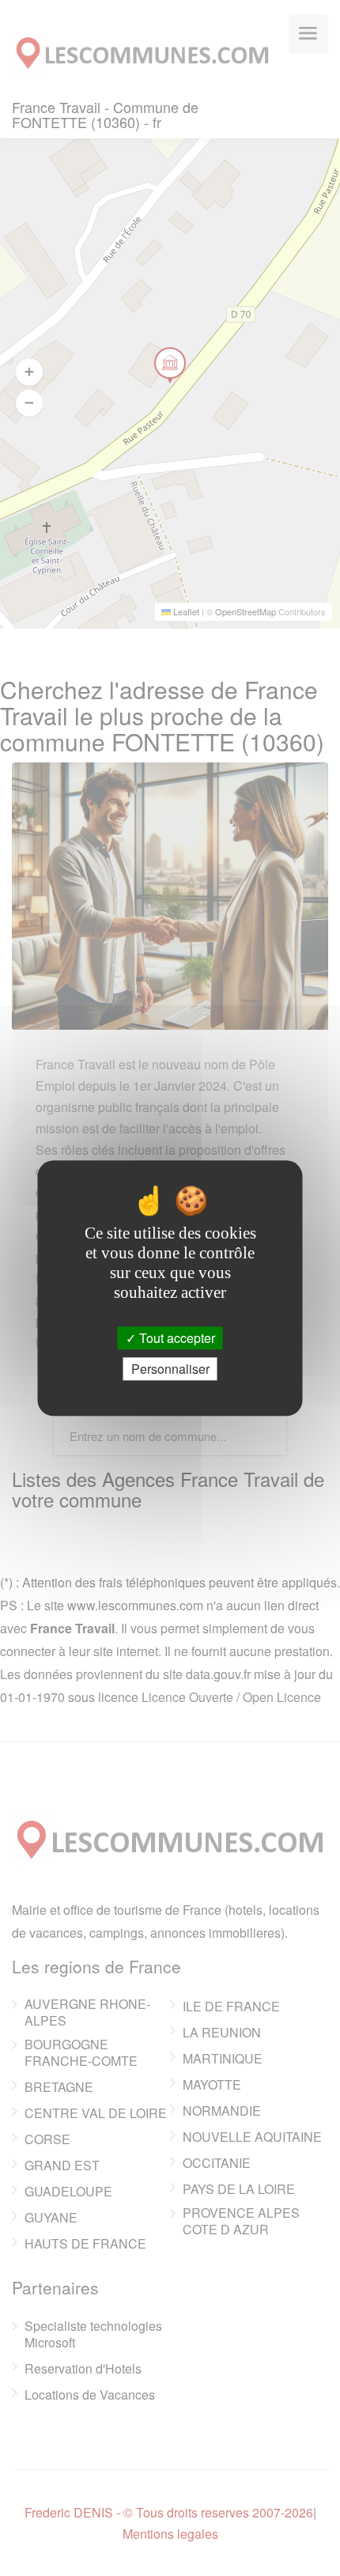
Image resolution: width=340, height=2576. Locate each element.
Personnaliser (170, 1369)
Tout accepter (176, 1338)
